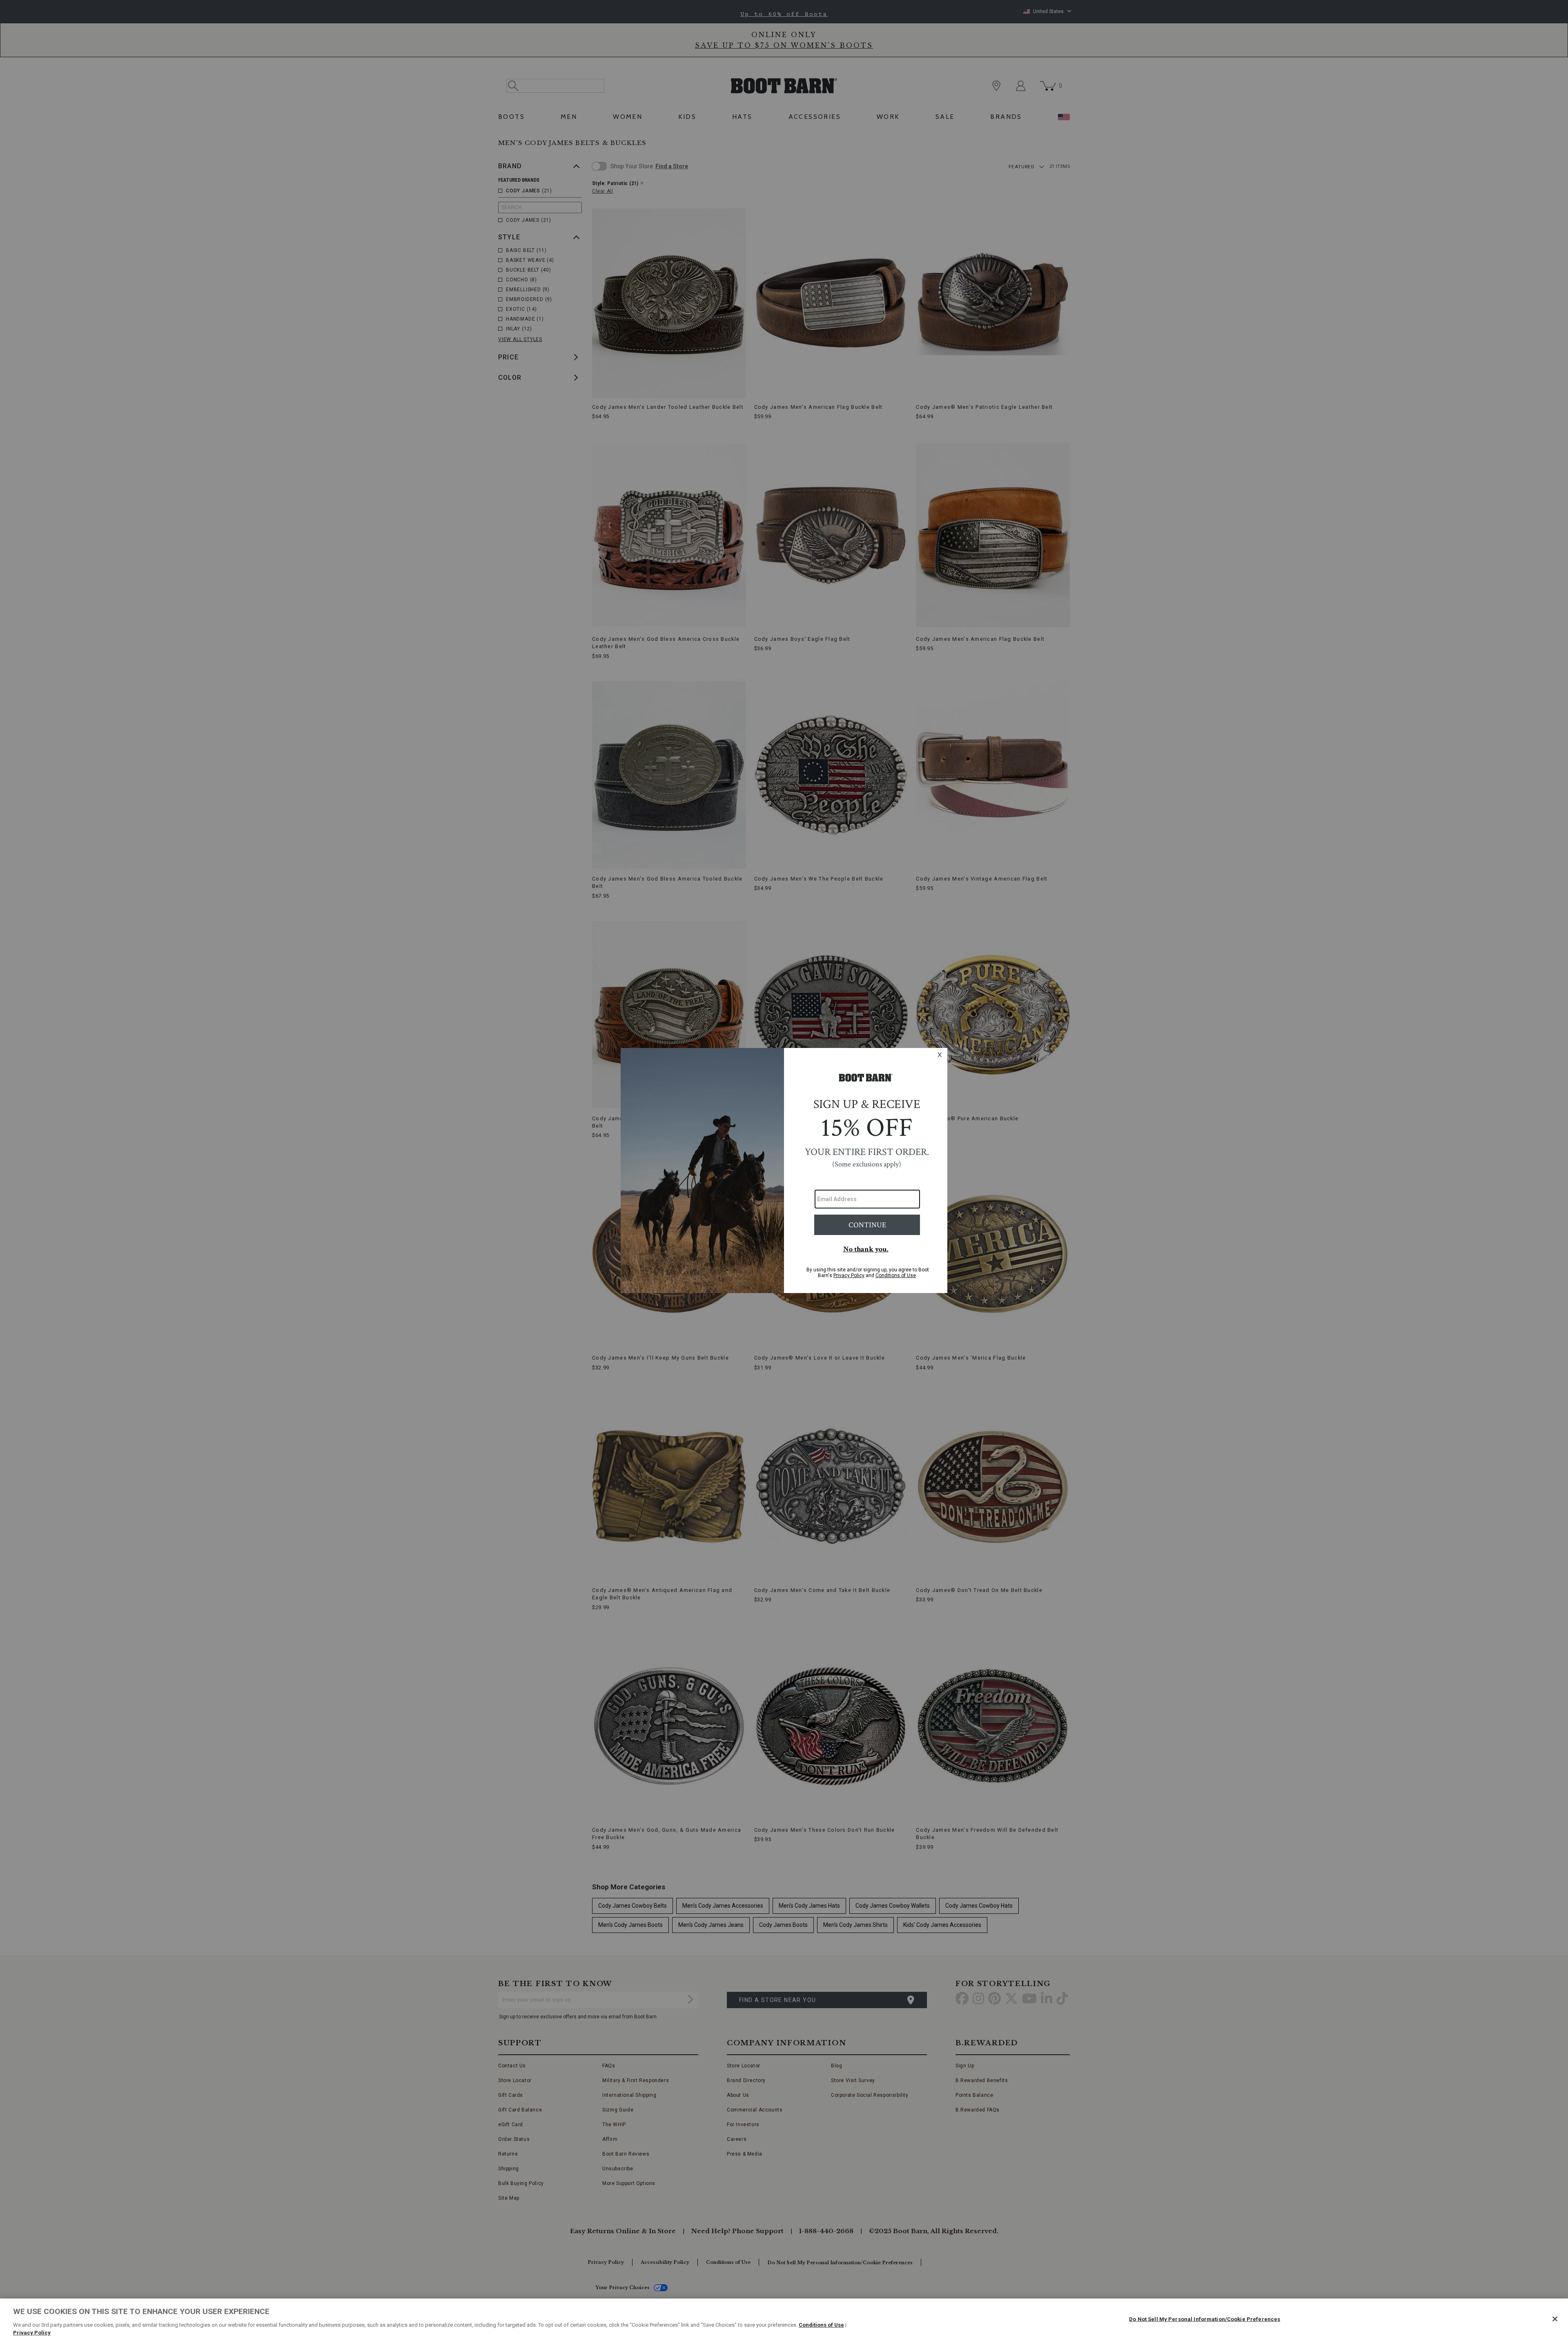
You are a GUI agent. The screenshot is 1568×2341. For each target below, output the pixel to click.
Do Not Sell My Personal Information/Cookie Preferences (1205, 2319)
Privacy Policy (32, 2333)
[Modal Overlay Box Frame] (784, 1170)
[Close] (1555, 2319)
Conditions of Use (821, 2325)
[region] (784, 2320)
